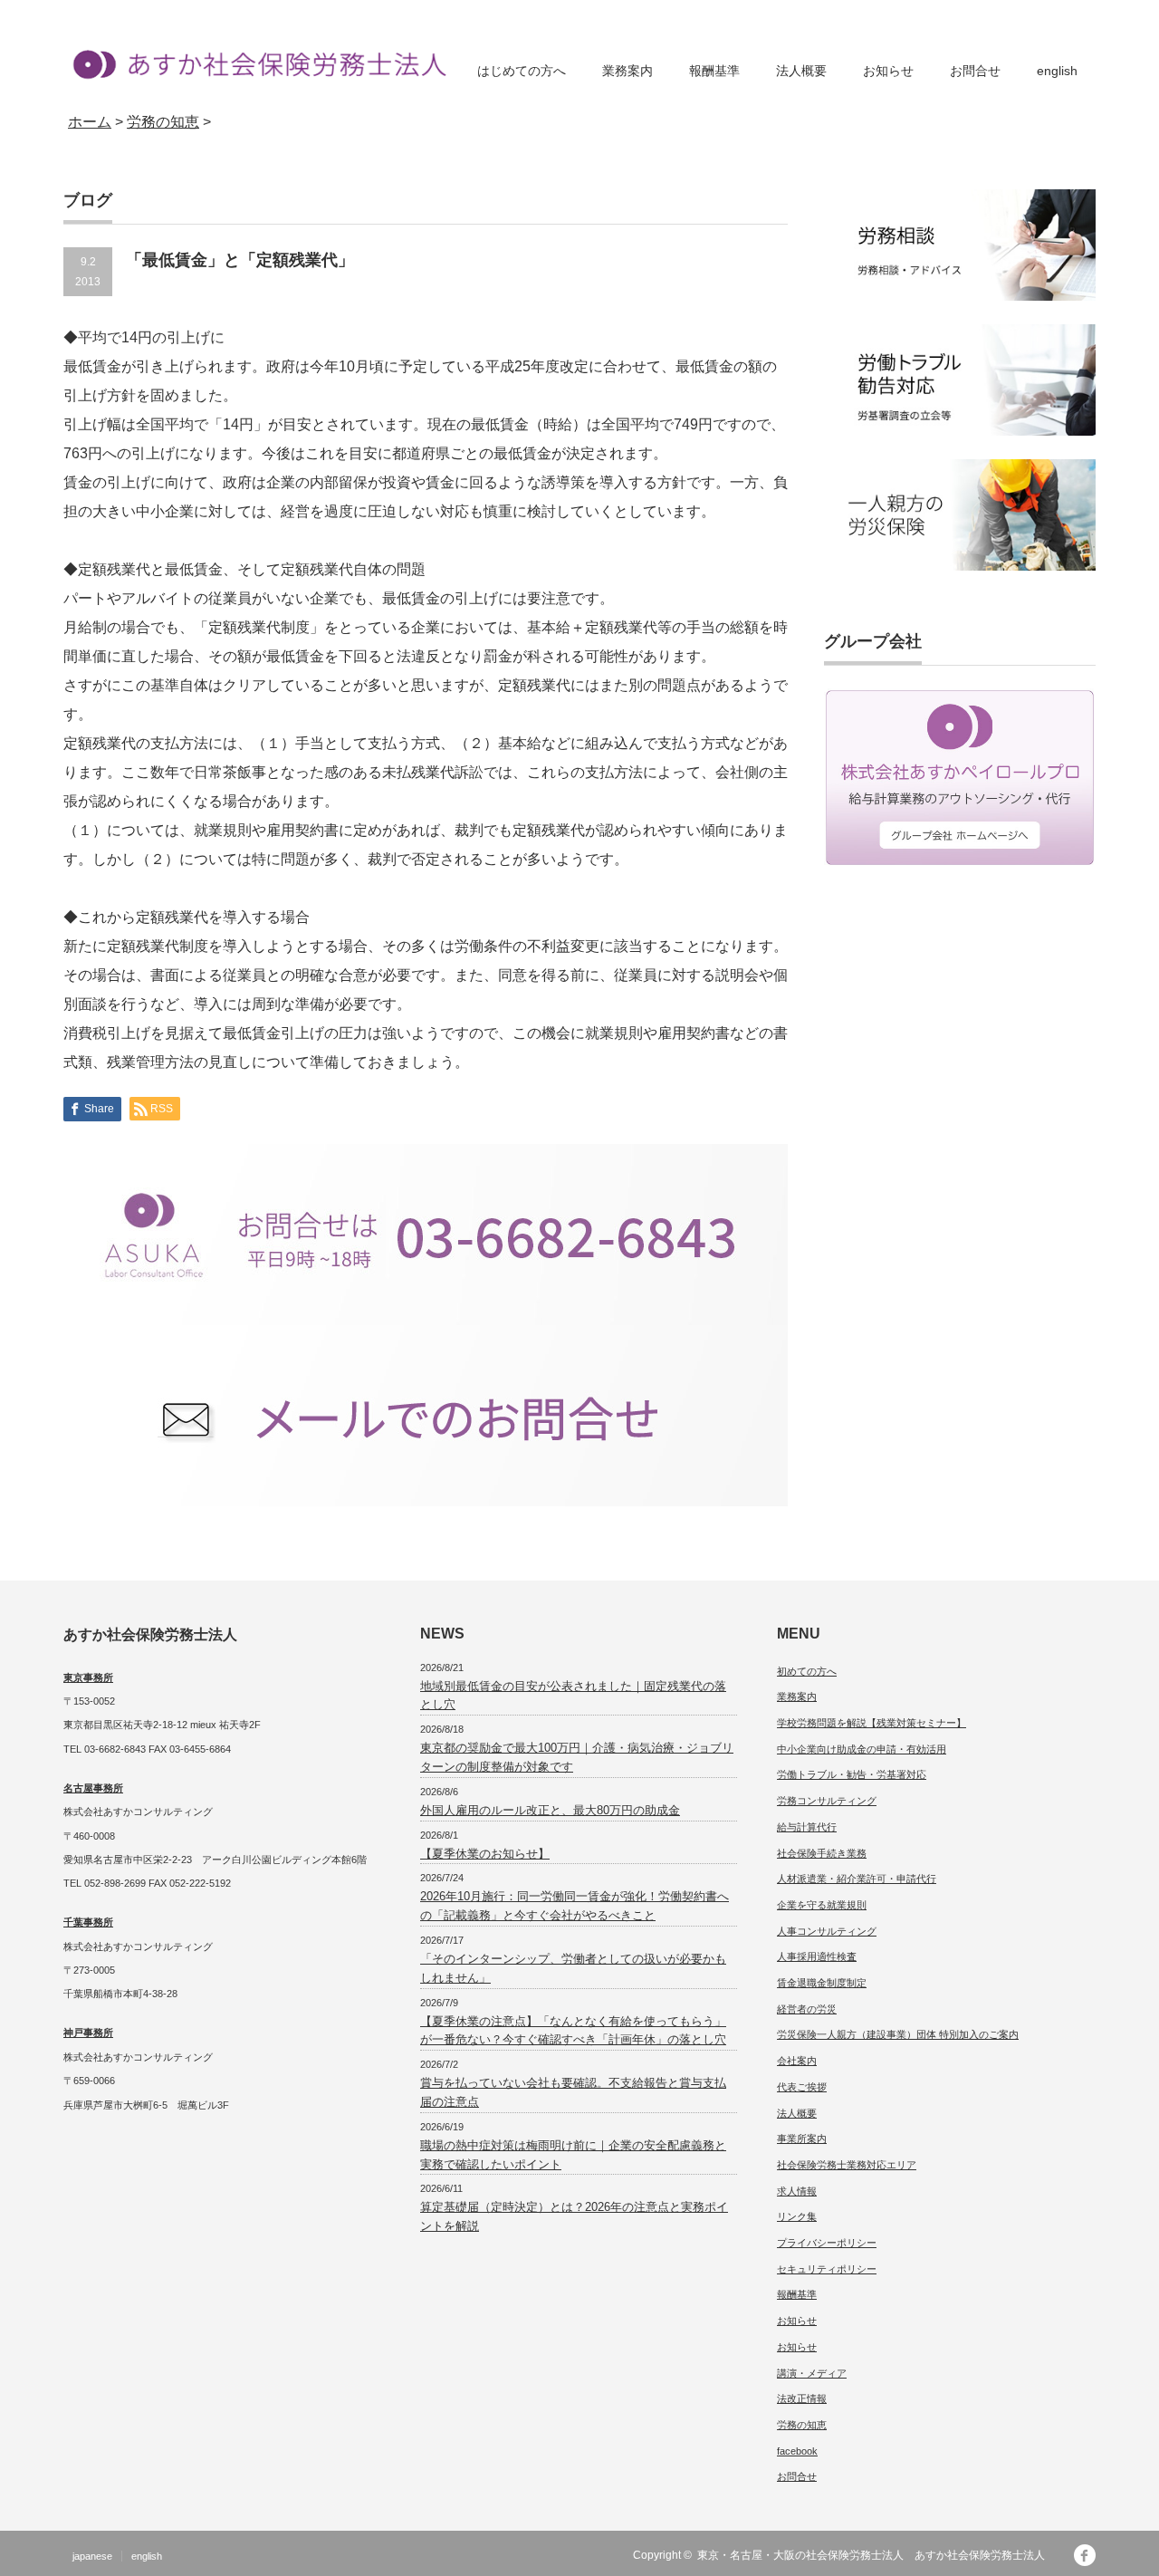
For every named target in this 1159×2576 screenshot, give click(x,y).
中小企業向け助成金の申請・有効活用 (862, 1749)
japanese (92, 2556)
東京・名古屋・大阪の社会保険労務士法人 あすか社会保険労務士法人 (876, 2555)
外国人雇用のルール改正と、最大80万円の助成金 (550, 1810)
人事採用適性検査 (817, 1956)
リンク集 (797, 2216)
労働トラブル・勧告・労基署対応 (852, 1774)
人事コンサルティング (827, 1931)
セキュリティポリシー (827, 2269)
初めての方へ (807, 1671)
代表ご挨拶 (802, 2087)
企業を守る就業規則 (822, 1905)
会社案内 (797, 2061)
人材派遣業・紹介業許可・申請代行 (857, 1879)
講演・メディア (812, 2373)
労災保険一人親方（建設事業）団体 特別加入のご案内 (898, 2034)
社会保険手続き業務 (822, 1853)
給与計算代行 (807, 1827)
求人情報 (797, 2191)
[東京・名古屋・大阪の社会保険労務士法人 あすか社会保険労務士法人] (255, 64)
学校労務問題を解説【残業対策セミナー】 (872, 1723)
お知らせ (888, 71)
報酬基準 (714, 71)
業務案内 (627, 71)
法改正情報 (802, 2398)
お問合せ (975, 71)
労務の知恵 (802, 2425)
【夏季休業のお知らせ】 (485, 1854)
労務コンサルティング (827, 1801)
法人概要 (801, 71)
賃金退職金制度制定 (822, 1983)
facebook (797, 2451)
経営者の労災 (807, 2009)
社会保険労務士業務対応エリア (847, 2165)
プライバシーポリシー (827, 2243)
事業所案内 (802, 2139)
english (1057, 71)
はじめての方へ (522, 71)
